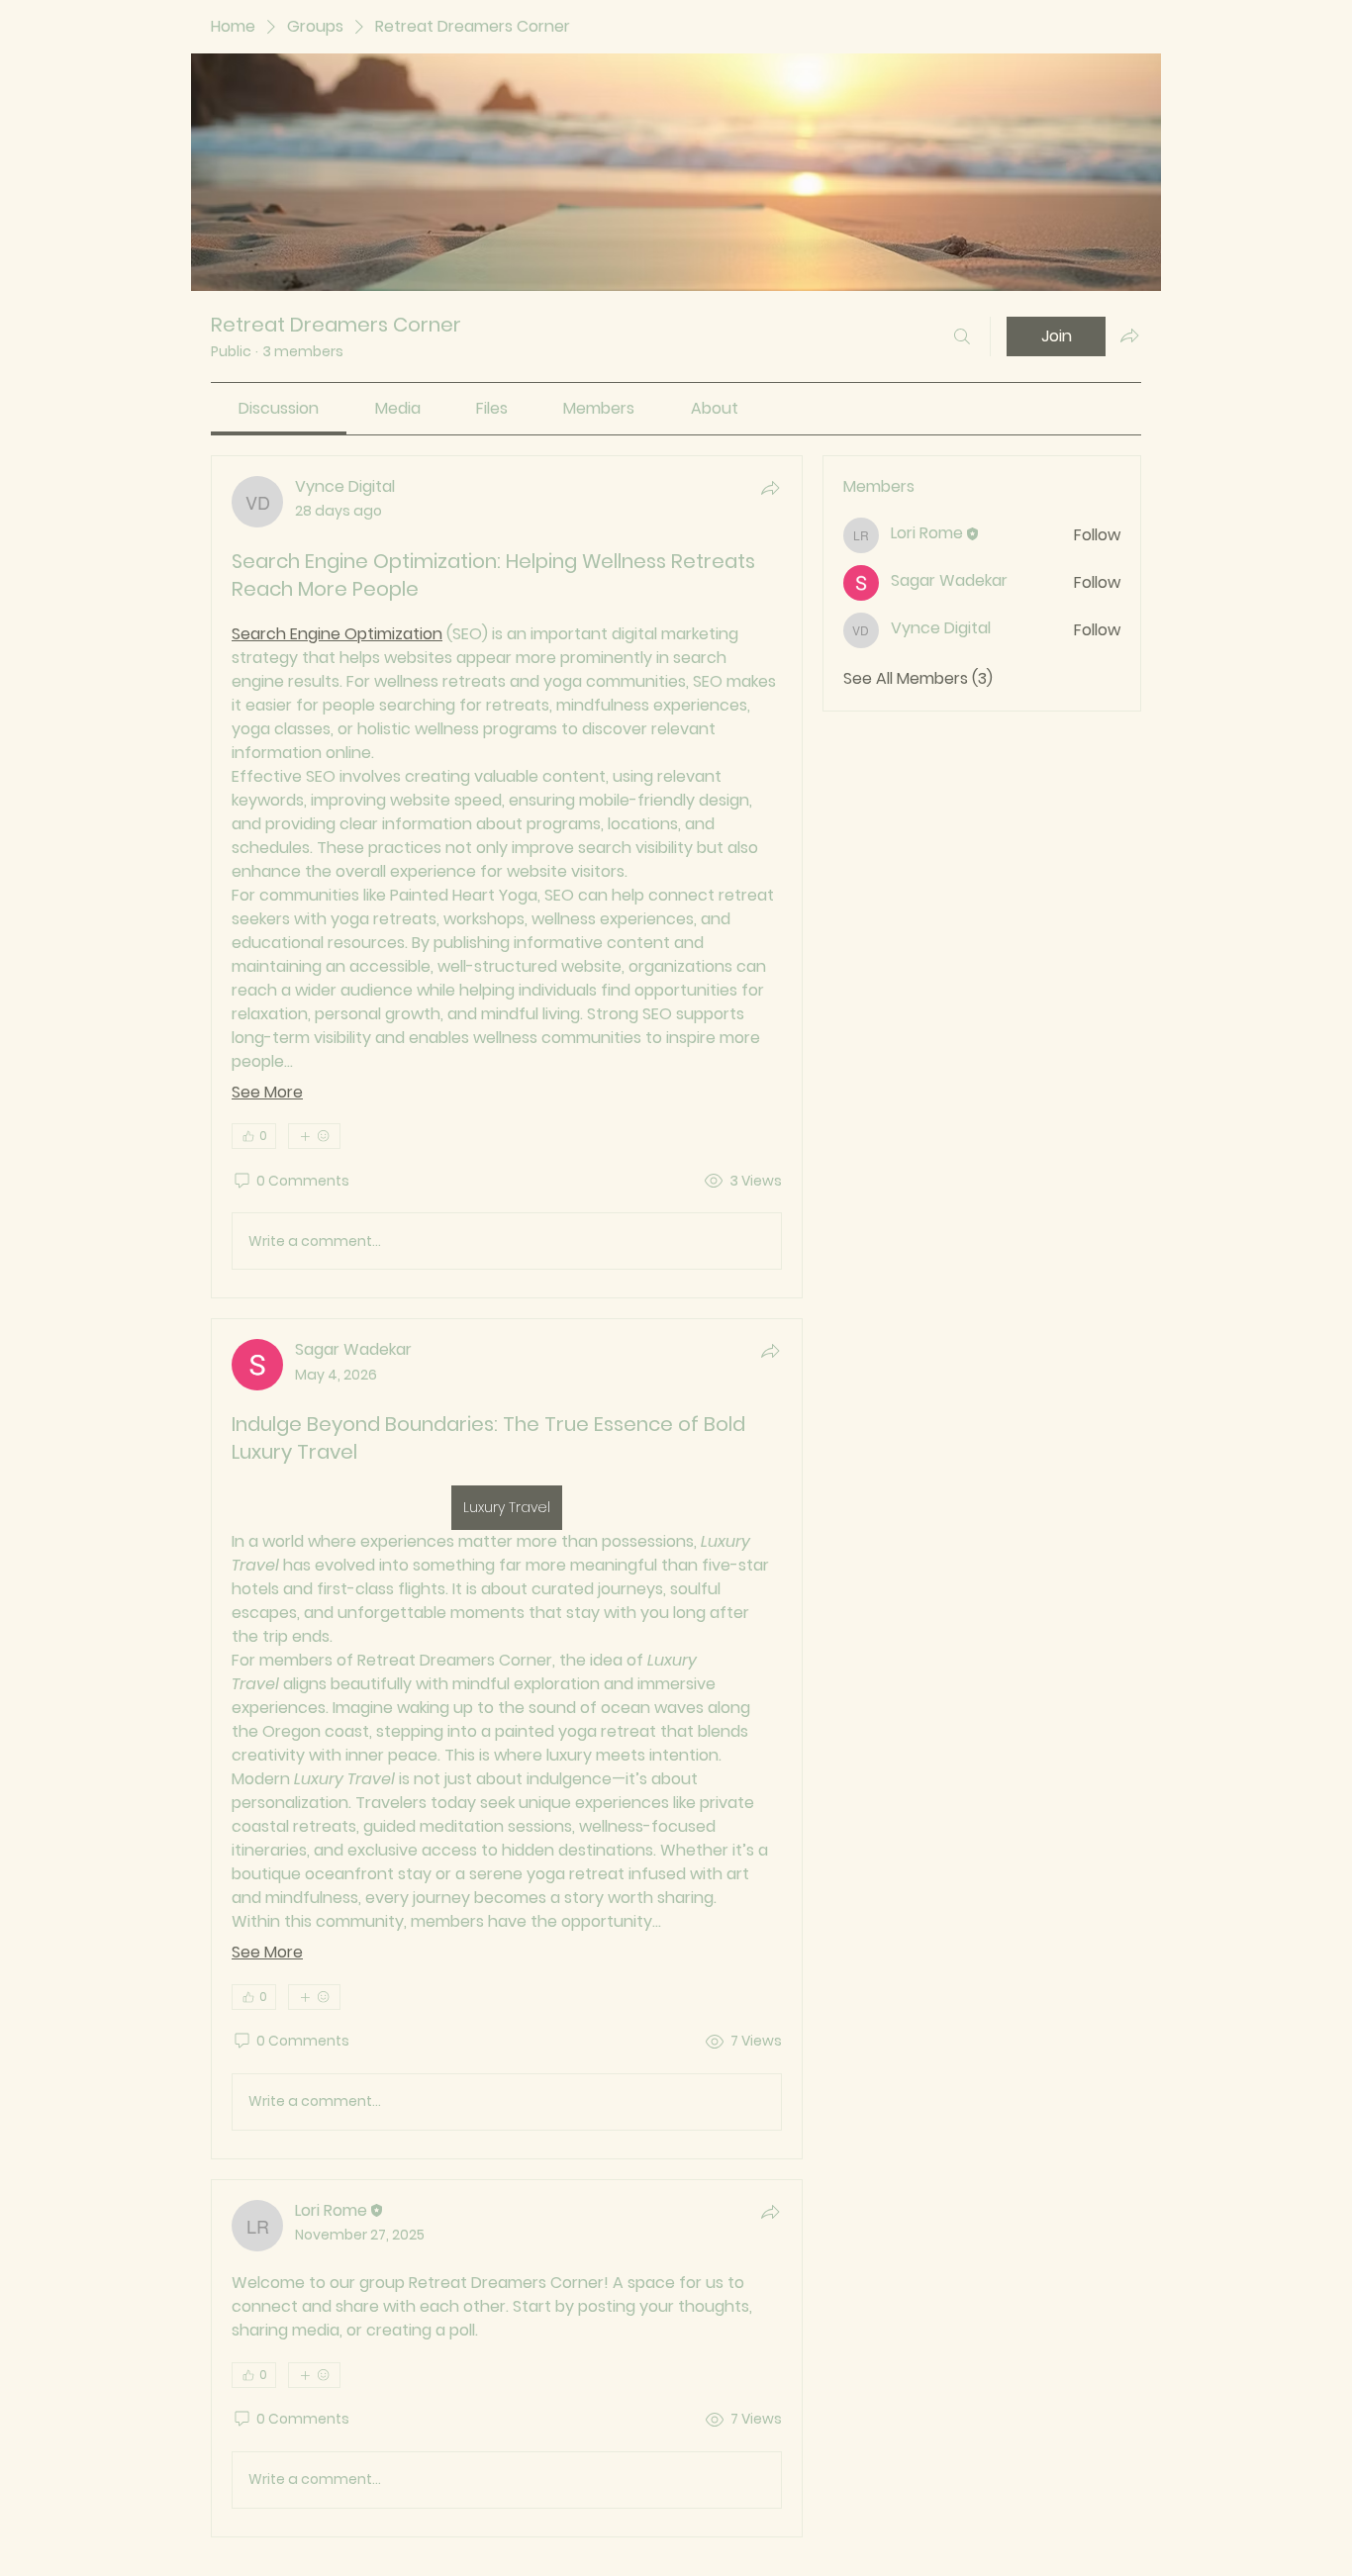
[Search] (962, 336)
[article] (507, 877)
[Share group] (1129, 335)
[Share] (770, 488)
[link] (279, 408)
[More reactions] (314, 1136)
